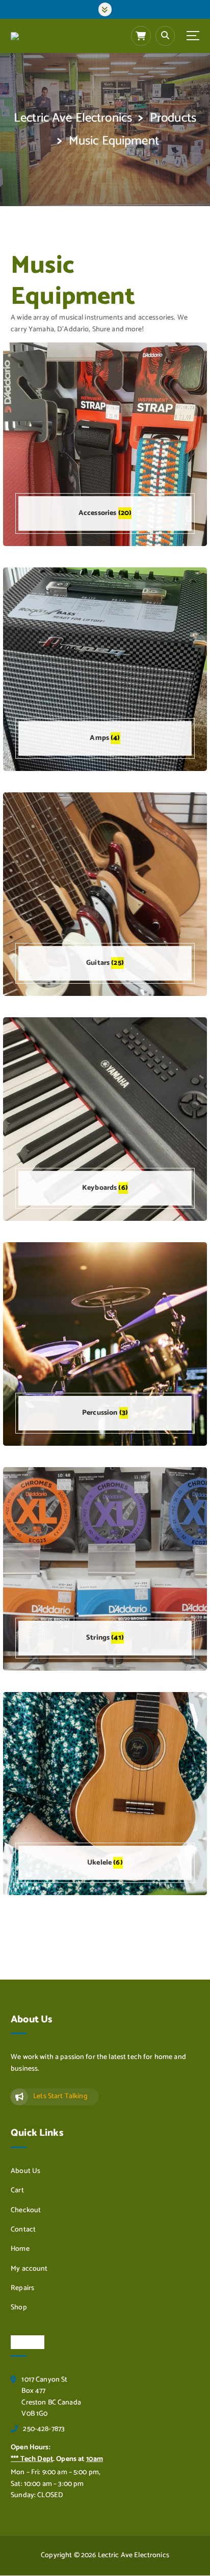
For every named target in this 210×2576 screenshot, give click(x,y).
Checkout (26, 2211)
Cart (17, 2191)
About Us (25, 2171)
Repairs (22, 2288)
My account (29, 2269)
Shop (19, 2308)
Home (20, 2249)
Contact (23, 2230)
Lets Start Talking (60, 2096)
